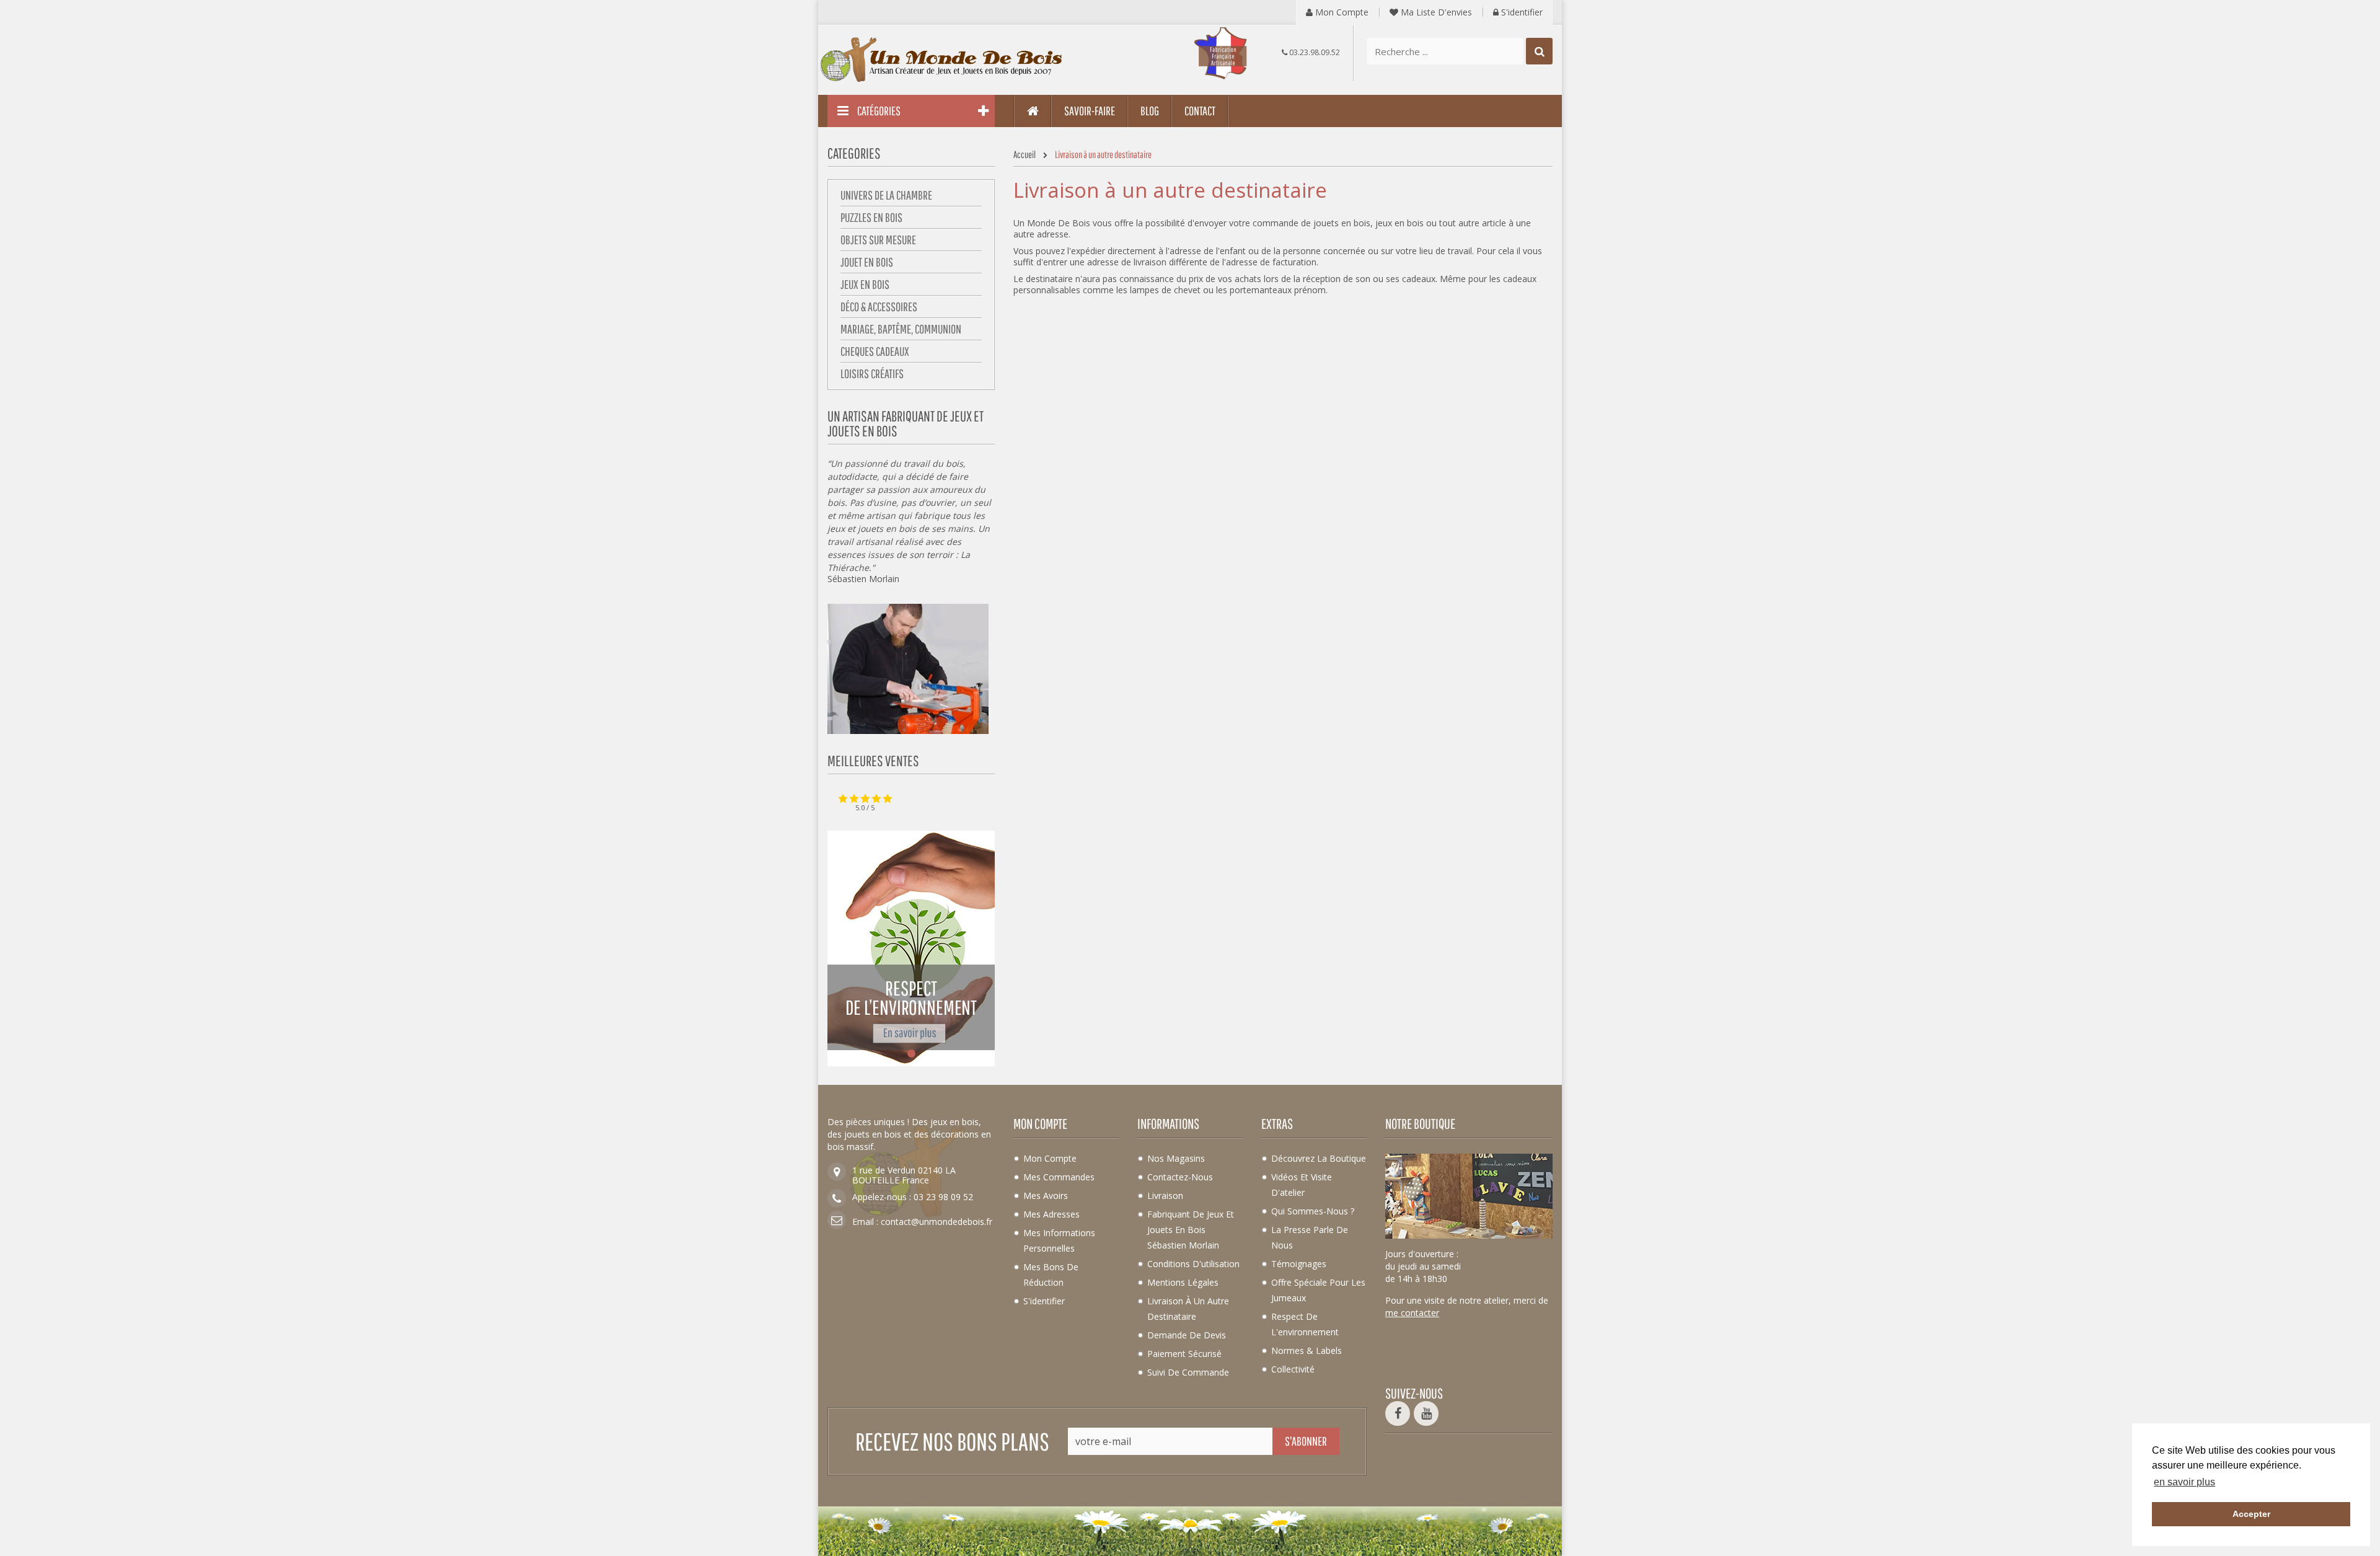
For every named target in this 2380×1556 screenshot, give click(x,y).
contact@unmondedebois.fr (937, 1222)
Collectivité (1293, 1369)
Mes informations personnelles (1059, 1240)
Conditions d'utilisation (1193, 1264)
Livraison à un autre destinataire (1188, 1309)
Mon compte (1341, 12)
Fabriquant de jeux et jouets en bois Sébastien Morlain (1191, 1230)
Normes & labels (1307, 1350)
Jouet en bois (867, 262)
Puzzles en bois (871, 217)
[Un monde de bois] (942, 60)
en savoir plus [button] (2184, 1482)
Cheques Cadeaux (875, 351)
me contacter (1412, 1313)
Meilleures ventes (873, 761)
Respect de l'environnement (1305, 1324)
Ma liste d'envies (1435, 12)
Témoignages (1299, 1264)
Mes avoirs (1046, 1196)
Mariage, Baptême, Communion (901, 329)
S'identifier (1521, 12)
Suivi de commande (1188, 1372)
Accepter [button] (2251, 1514)
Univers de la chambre (886, 195)
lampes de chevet (1165, 290)
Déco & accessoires (879, 307)
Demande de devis (1187, 1335)
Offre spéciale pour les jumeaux (1318, 1290)
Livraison (1165, 1196)
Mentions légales (1183, 1282)
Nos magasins (1176, 1158)
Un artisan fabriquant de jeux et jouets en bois (906, 423)
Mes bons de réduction (1051, 1275)
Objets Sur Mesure (878, 240)
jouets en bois (887, 528)
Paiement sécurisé (1184, 1354)
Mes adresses (1051, 1214)
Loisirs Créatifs (872, 374)
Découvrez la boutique (1319, 1158)
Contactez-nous (1180, 1177)
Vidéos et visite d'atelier (1302, 1185)
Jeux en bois (865, 284)
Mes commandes (1059, 1177)
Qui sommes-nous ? (1313, 1211)
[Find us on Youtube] (1426, 1413)
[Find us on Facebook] (1398, 1413)
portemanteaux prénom (1278, 290)
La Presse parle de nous (1310, 1237)
